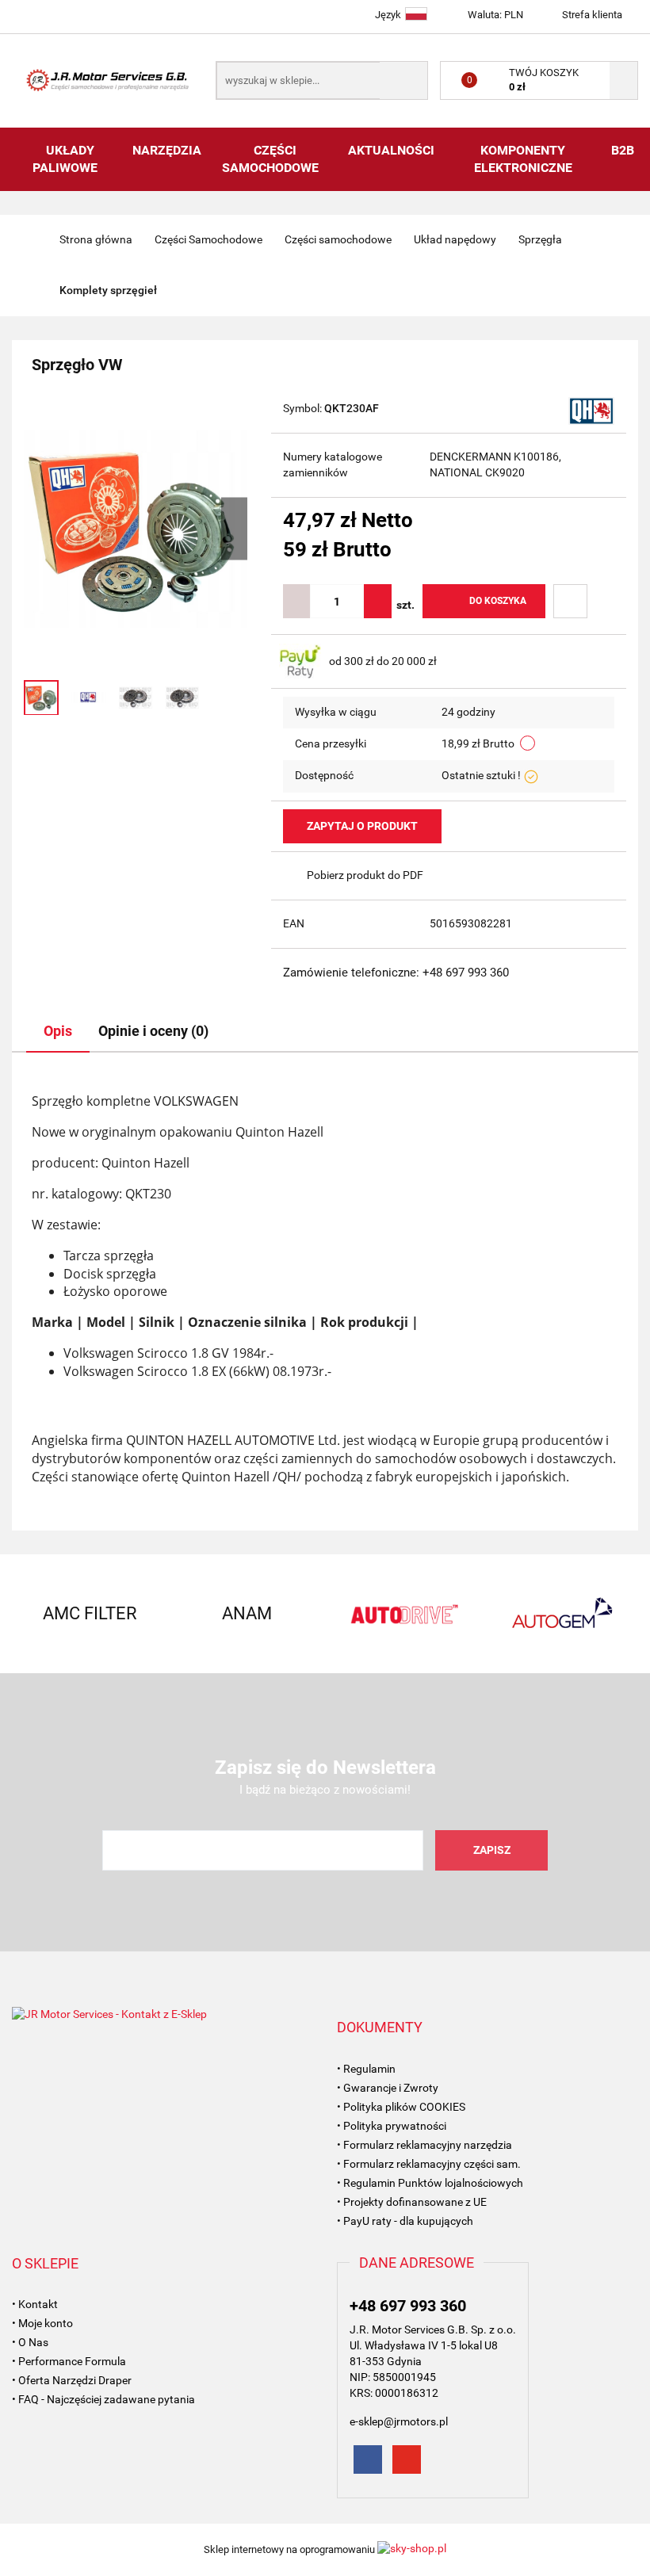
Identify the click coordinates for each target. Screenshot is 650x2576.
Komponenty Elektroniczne (523, 159)
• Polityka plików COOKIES (401, 2107)
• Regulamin (366, 2069)
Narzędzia (167, 150)
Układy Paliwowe (67, 159)
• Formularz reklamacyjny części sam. (429, 2164)
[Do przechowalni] (570, 601)
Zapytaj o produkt (362, 826)
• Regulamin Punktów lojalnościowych (430, 2183)
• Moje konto (42, 2323)
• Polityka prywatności (392, 2126)
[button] (380, 2028)
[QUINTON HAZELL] (591, 410)
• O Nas (30, 2342)
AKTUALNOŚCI (391, 150)
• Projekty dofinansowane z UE (412, 2202)
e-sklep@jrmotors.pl (399, 2421)
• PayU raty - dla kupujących (405, 2221)
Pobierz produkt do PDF (365, 875)
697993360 (26, 14)
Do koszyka (498, 601)
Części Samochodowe (272, 159)
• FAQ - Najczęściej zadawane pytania (103, 2399)
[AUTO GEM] (560, 1614)
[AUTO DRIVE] (403, 1614)
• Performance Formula (69, 2361)
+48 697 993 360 (408, 2306)
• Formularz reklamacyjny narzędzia (424, 2145)
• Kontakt (35, 2304)
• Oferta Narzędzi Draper (72, 2380)
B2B (623, 150)
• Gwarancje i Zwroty (388, 2088)
